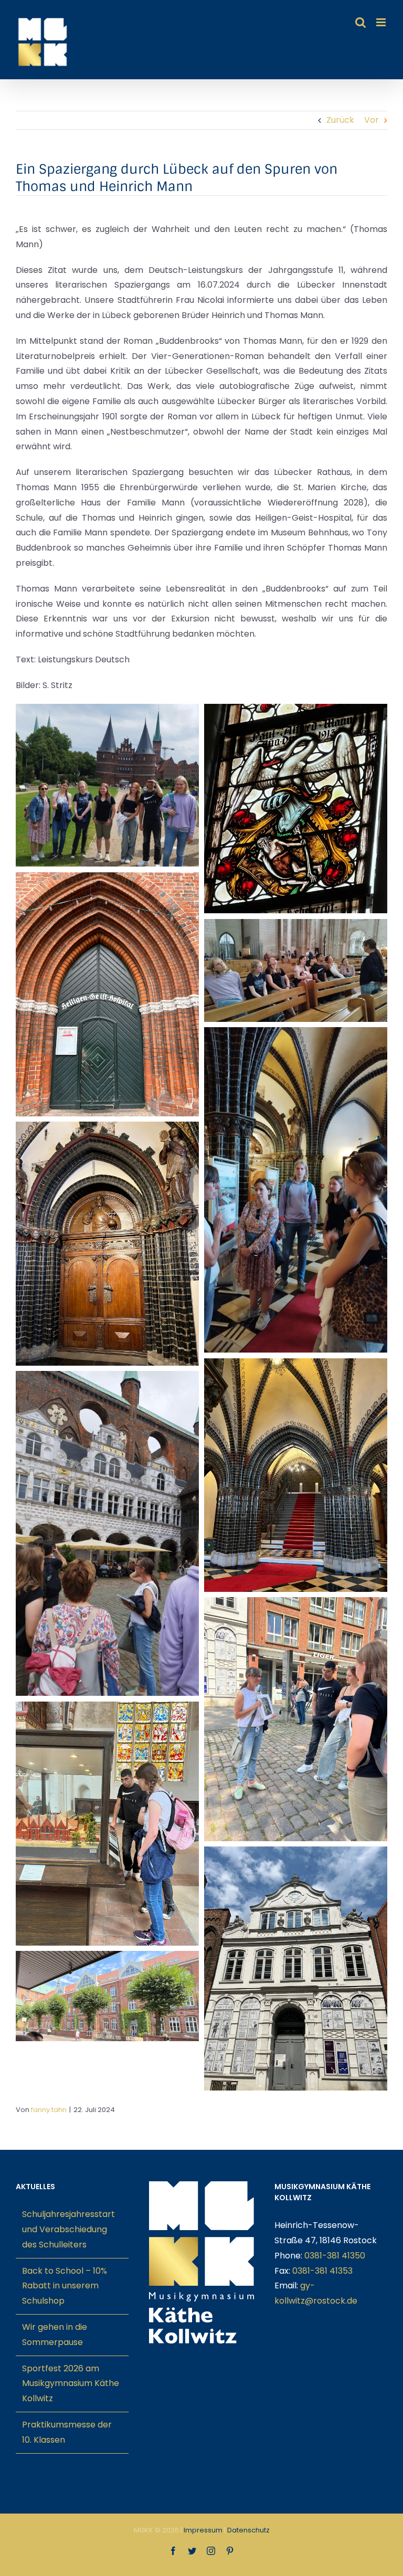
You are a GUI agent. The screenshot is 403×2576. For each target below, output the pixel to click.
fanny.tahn (49, 2110)
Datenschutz (248, 2530)
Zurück (340, 120)
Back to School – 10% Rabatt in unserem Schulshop (65, 2286)
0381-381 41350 (335, 2256)
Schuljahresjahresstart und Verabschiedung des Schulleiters (68, 2229)
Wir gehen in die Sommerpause (55, 2335)
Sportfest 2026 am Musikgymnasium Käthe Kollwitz (71, 2384)
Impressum (203, 2530)
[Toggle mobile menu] (382, 22)
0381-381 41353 (322, 2271)
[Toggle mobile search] (360, 22)
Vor (372, 120)
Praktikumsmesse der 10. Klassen (67, 2432)
